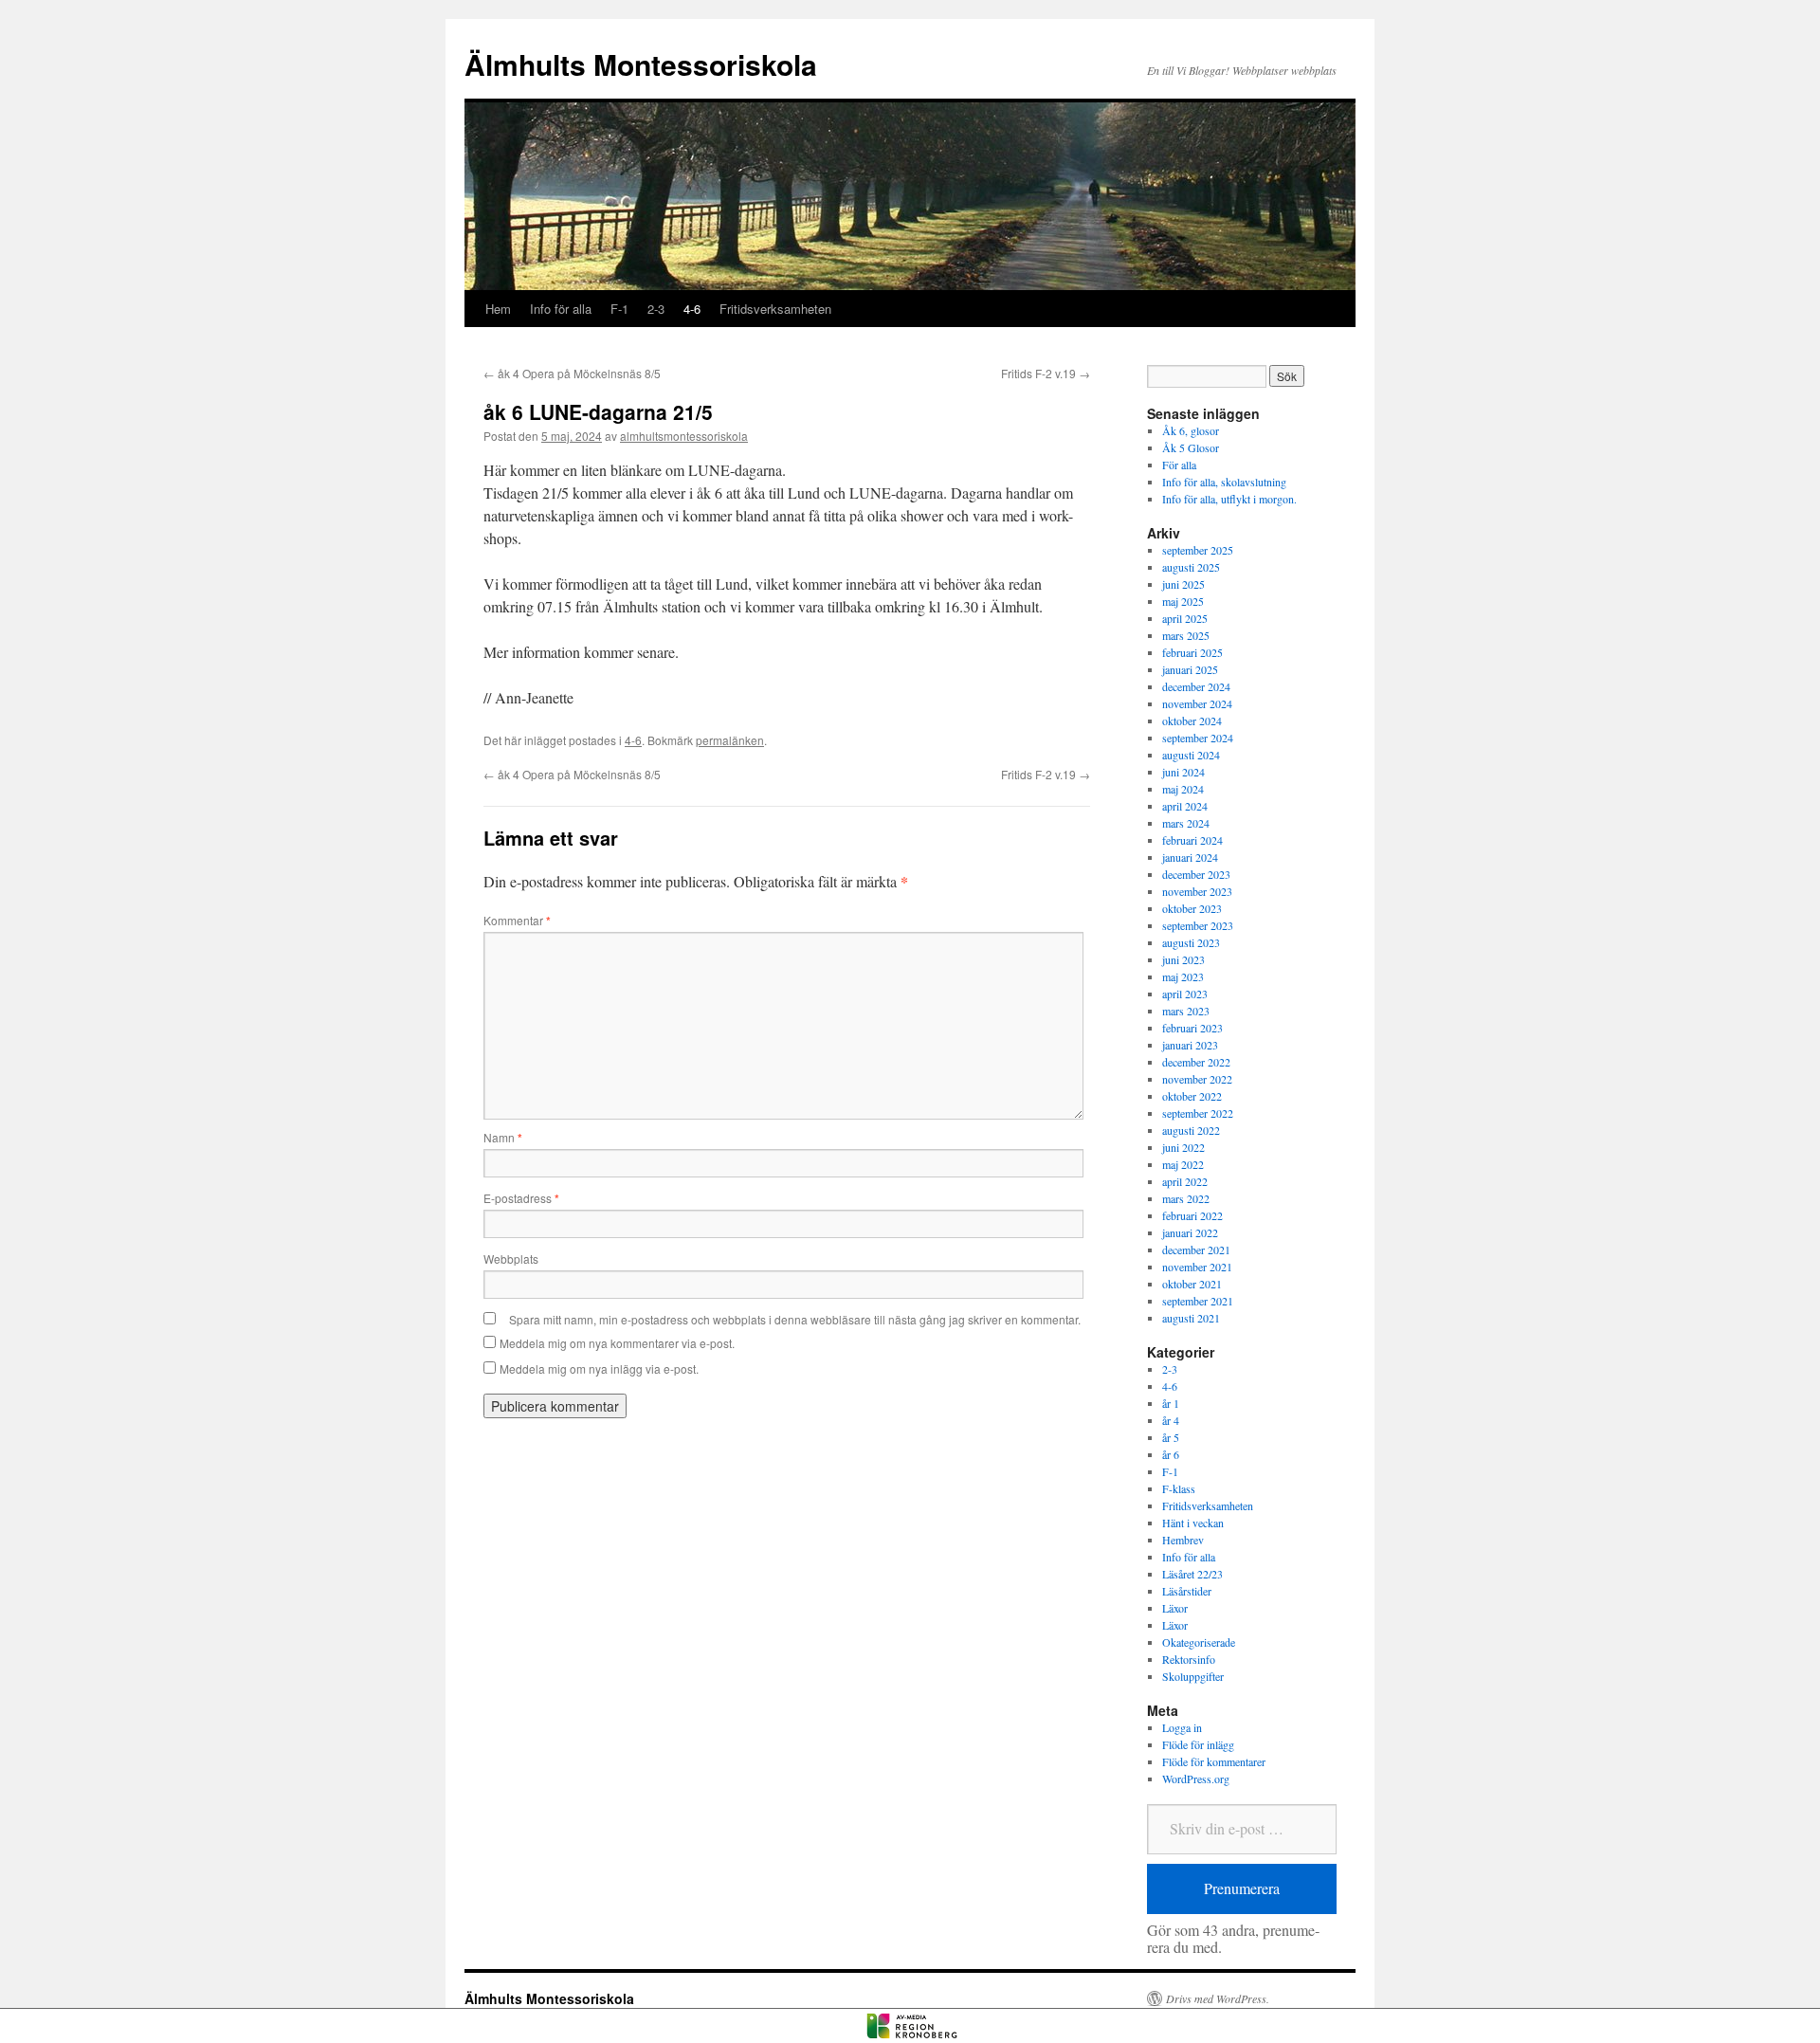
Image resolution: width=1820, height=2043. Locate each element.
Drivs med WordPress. (1218, 1998)
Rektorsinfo (1189, 1659)
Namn (503, 1137)
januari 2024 (1190, 857)
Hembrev (1183, 1540)
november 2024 (1197, 703)
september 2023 (1198, 925)
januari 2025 (1190, 669)
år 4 (1171, 1420)
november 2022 (1197, 1079)
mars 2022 (1186, 1198)
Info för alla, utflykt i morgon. (1229, 499)
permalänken (730, 740)
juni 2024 (1183, 772)
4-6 (692, 309)
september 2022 (1198, 1113)
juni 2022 (1183, 1147)
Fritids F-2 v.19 (1046, 373)
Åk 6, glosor (1191, 430)
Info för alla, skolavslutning (1224, 482)
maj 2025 (1183, 601)
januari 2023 (1190, 1045)
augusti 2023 (1191, 942)
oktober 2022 (1192, 1096)
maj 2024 (1183, 789)
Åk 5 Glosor (1191, 447)
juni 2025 (1183, 584)
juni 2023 (1183, 959)
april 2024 (1185, 806)
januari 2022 (1190, 1232)
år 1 (1171, 1403)
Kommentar (517, 920)
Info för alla (561, 309)
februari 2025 (1192, 652)
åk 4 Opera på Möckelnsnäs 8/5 (572, 373)
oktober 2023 (1192, 908)
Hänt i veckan (1193, 1523)
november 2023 (1197, 891)
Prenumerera (1242, 1888)
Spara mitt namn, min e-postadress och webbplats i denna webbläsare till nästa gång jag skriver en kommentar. (795, 1319)
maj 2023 (1183, 976)
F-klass (1179, 1488)
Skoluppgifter (1193, 1676)
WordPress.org (1196, 1779)
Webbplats (511, 1259)
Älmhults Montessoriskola (641, 64)
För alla (1179, 465)
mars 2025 (1186, 635)
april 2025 (1185, 618)
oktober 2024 (1192, 721)
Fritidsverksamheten (775, 309)
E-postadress (521, 1198)
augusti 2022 (1191, 1130)
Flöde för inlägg (1198, 1744)
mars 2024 (1186, 823)
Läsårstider (1187, 1591)
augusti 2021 (1191, 1318)
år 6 (1171, 1454)
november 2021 (1197, 1267)
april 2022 (1185, 1181)
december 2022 (1196, 1062)
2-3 (656, 309)
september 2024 (1198, 738)
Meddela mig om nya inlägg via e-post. (599, 1368)
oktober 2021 (1192, 1284)
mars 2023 (1186, 1011)
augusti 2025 (1191, 567)
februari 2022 (1192, 1215)
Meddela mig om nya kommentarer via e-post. (617, 1343)
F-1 (619, 309)
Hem (498, 309)
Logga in (1182, 1727)
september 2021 (1198, 1301)
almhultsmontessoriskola (684, 436)
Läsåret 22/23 (1192, 1574)
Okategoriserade (1199, 1642)
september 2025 (1198, 550)
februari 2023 (1192, 1028)
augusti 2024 (1191, 755)
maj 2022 (1183, 1164)
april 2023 (1185, 994)
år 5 (1171, 1437)
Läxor (1175, 1608)
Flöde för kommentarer (1214, 1761)
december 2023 (1196, 874)
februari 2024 (1192, 840)
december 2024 (1196, 686)
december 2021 (1196, 1250)
